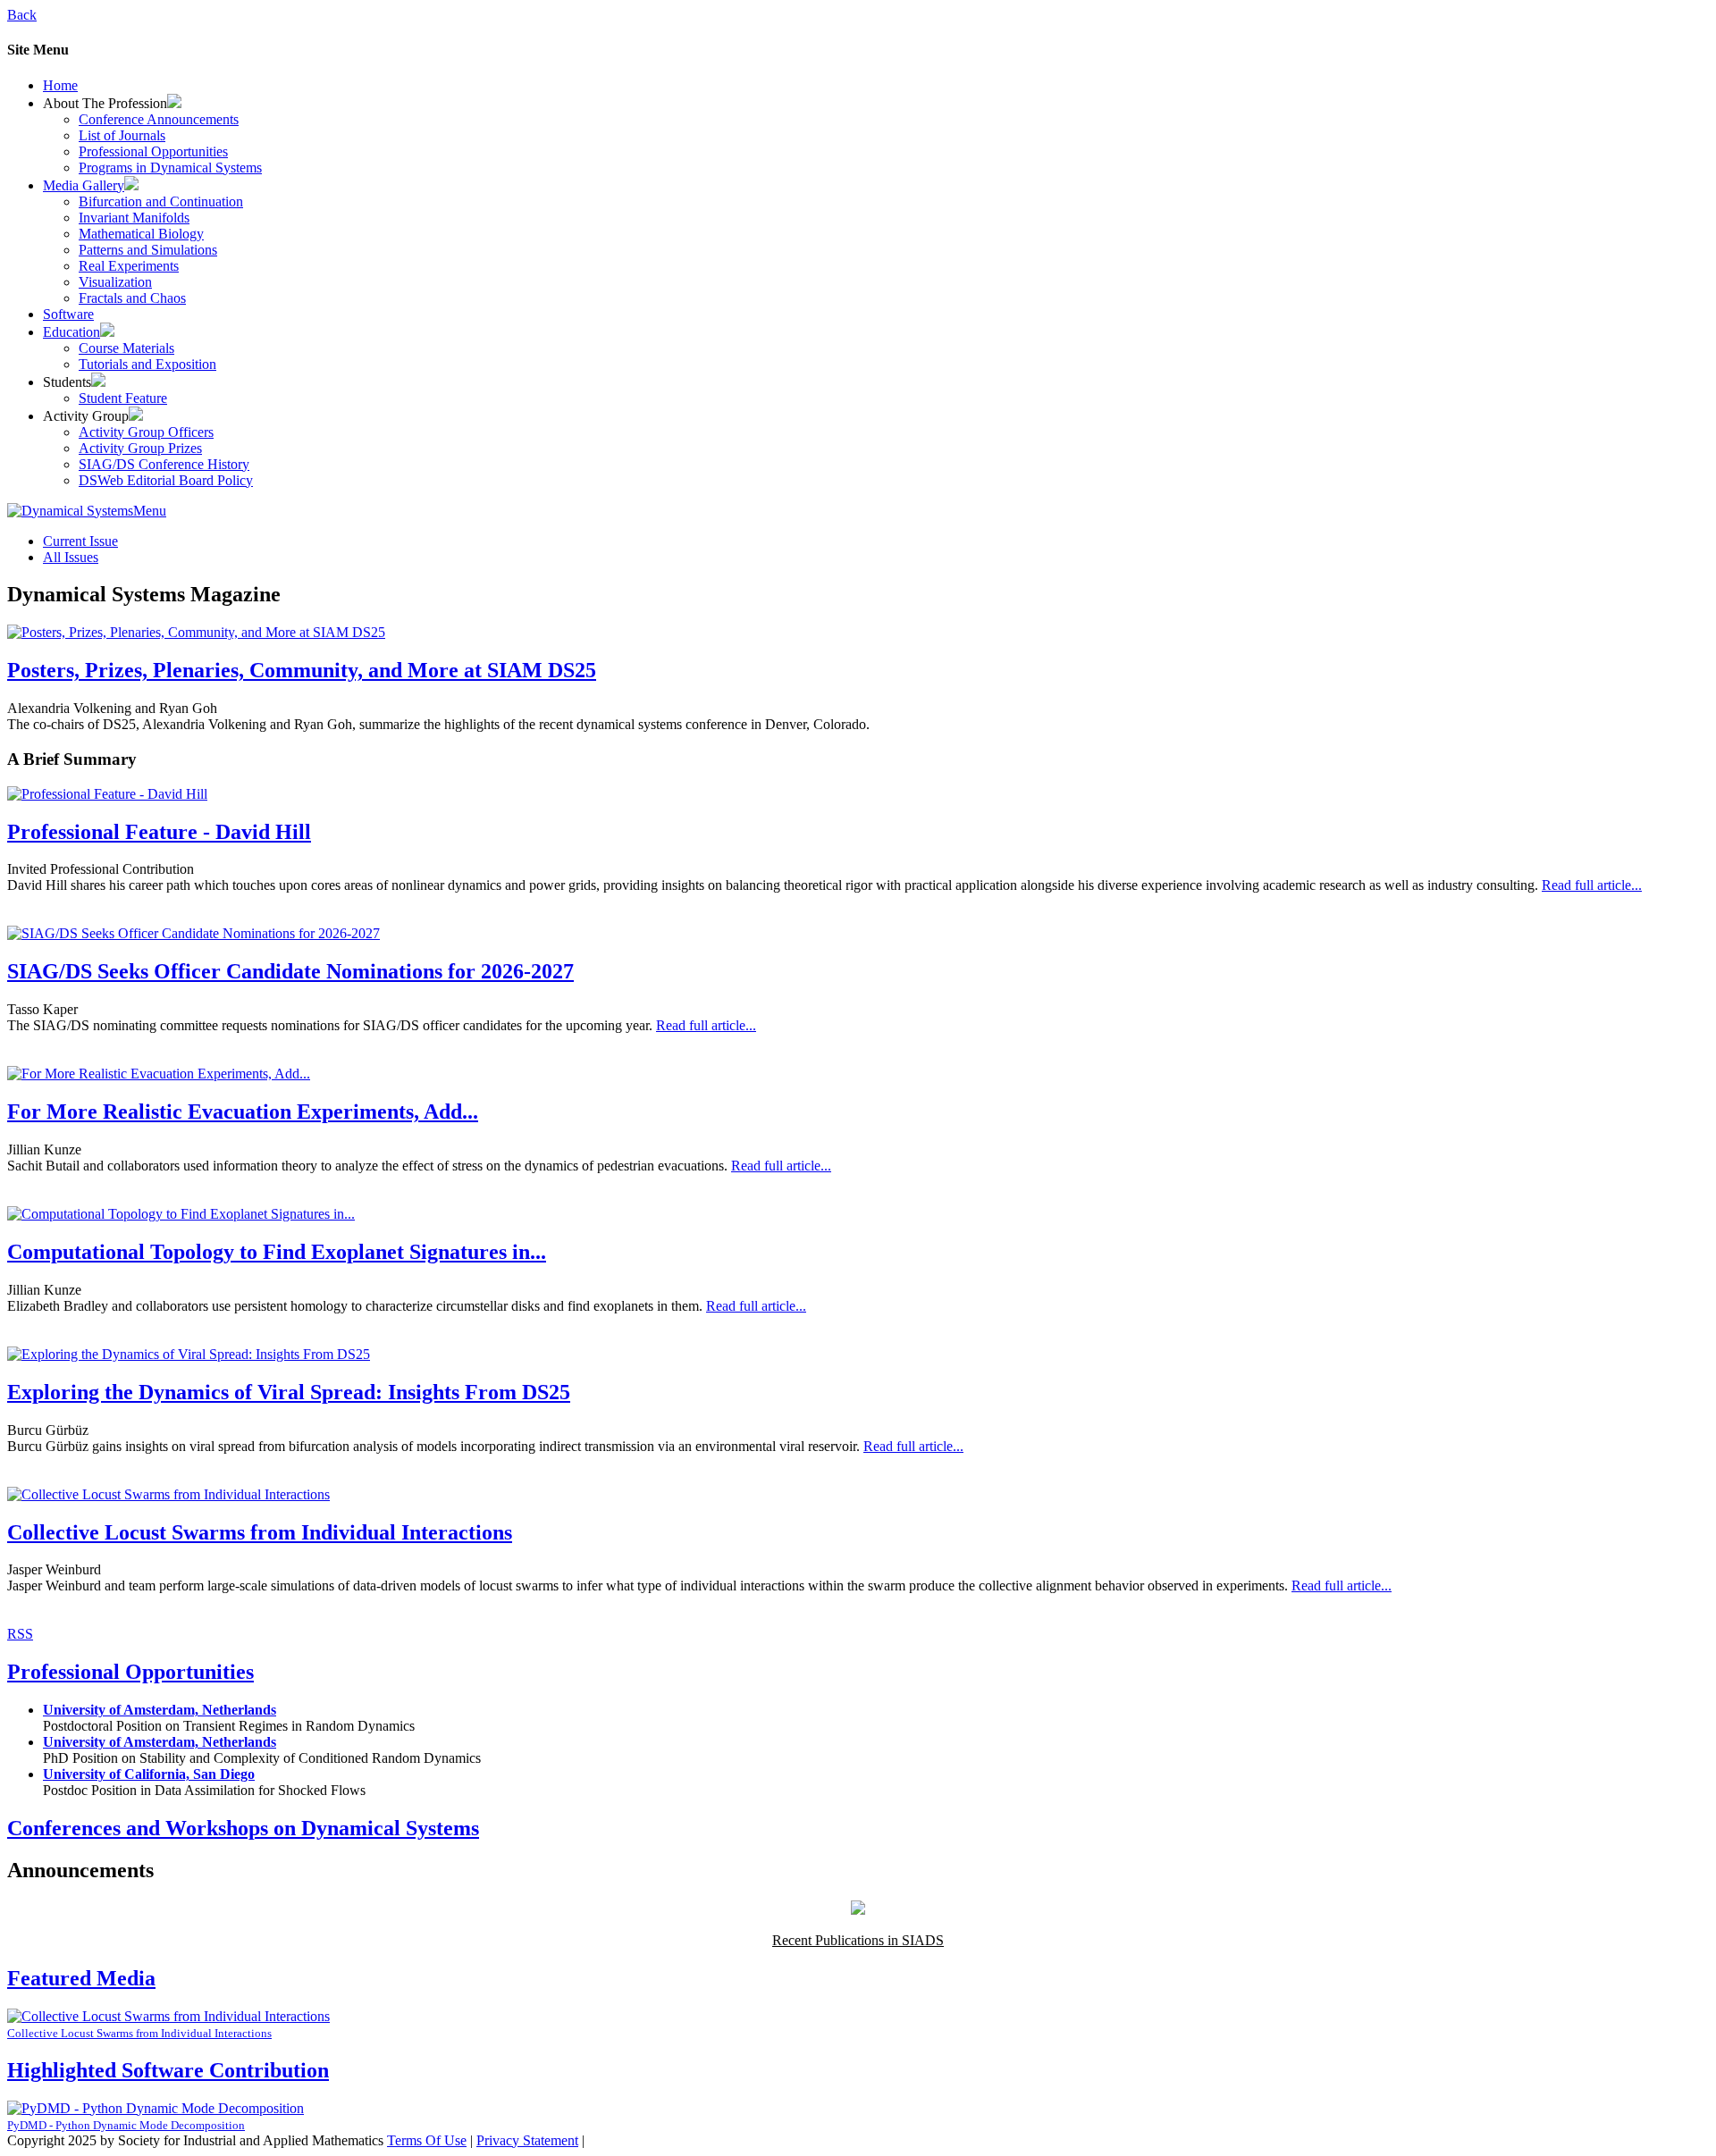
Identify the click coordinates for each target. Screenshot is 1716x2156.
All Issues (71, 557)
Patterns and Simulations (148, 250)
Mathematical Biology (141, 234)
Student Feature (123, 398)
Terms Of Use (427, 2140)
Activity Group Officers (146, 432)
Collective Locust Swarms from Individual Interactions (260, 1532)
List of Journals (122, 135)
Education (71, 332)
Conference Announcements (159, 119)
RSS (20, 1634)
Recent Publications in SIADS (858, 1940)
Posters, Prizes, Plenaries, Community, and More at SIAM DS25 (302, 670)
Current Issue (80, 541)
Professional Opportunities (153, 151)
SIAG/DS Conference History (164, 464)
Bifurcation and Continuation (161, 201)
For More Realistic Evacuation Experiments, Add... (243, 1112)
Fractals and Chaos (132, 298)
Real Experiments (129, 266)
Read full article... (1592, 885)
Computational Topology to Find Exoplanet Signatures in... (277, 1252)
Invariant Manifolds (134, 218)
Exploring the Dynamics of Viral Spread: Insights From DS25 (289, 1392)
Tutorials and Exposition (147, 364)
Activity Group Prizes (140, 448)
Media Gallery (84, 185)
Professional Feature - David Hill (159, 832)
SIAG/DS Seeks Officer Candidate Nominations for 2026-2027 (290, 971)
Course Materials (126, 348)
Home (60, 85)
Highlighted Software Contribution (168, 2070)
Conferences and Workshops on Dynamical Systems (243, 1828)
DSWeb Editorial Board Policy (166, 480)
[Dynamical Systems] (70, 511)
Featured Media (81, 1978)
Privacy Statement (527, 2140)
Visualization (115, 282)
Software (68, 314)
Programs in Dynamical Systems (170, 168)
